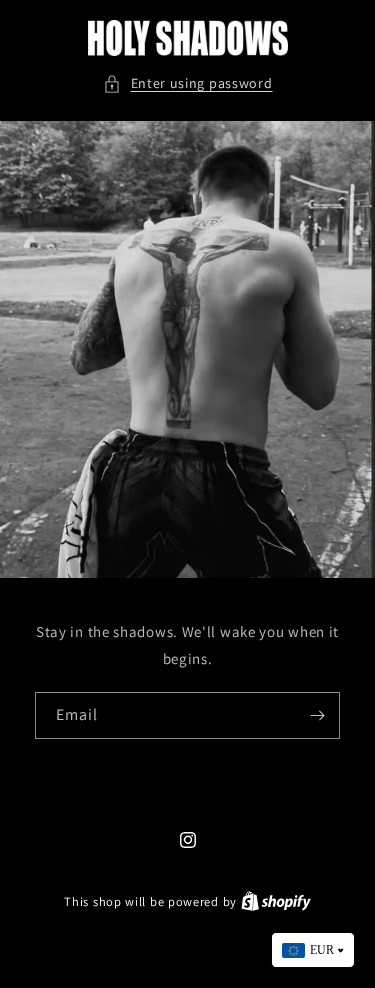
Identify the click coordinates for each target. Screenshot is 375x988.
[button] (188, 83)
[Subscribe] (317, 715)
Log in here (262, 936)
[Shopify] (276, 901)
